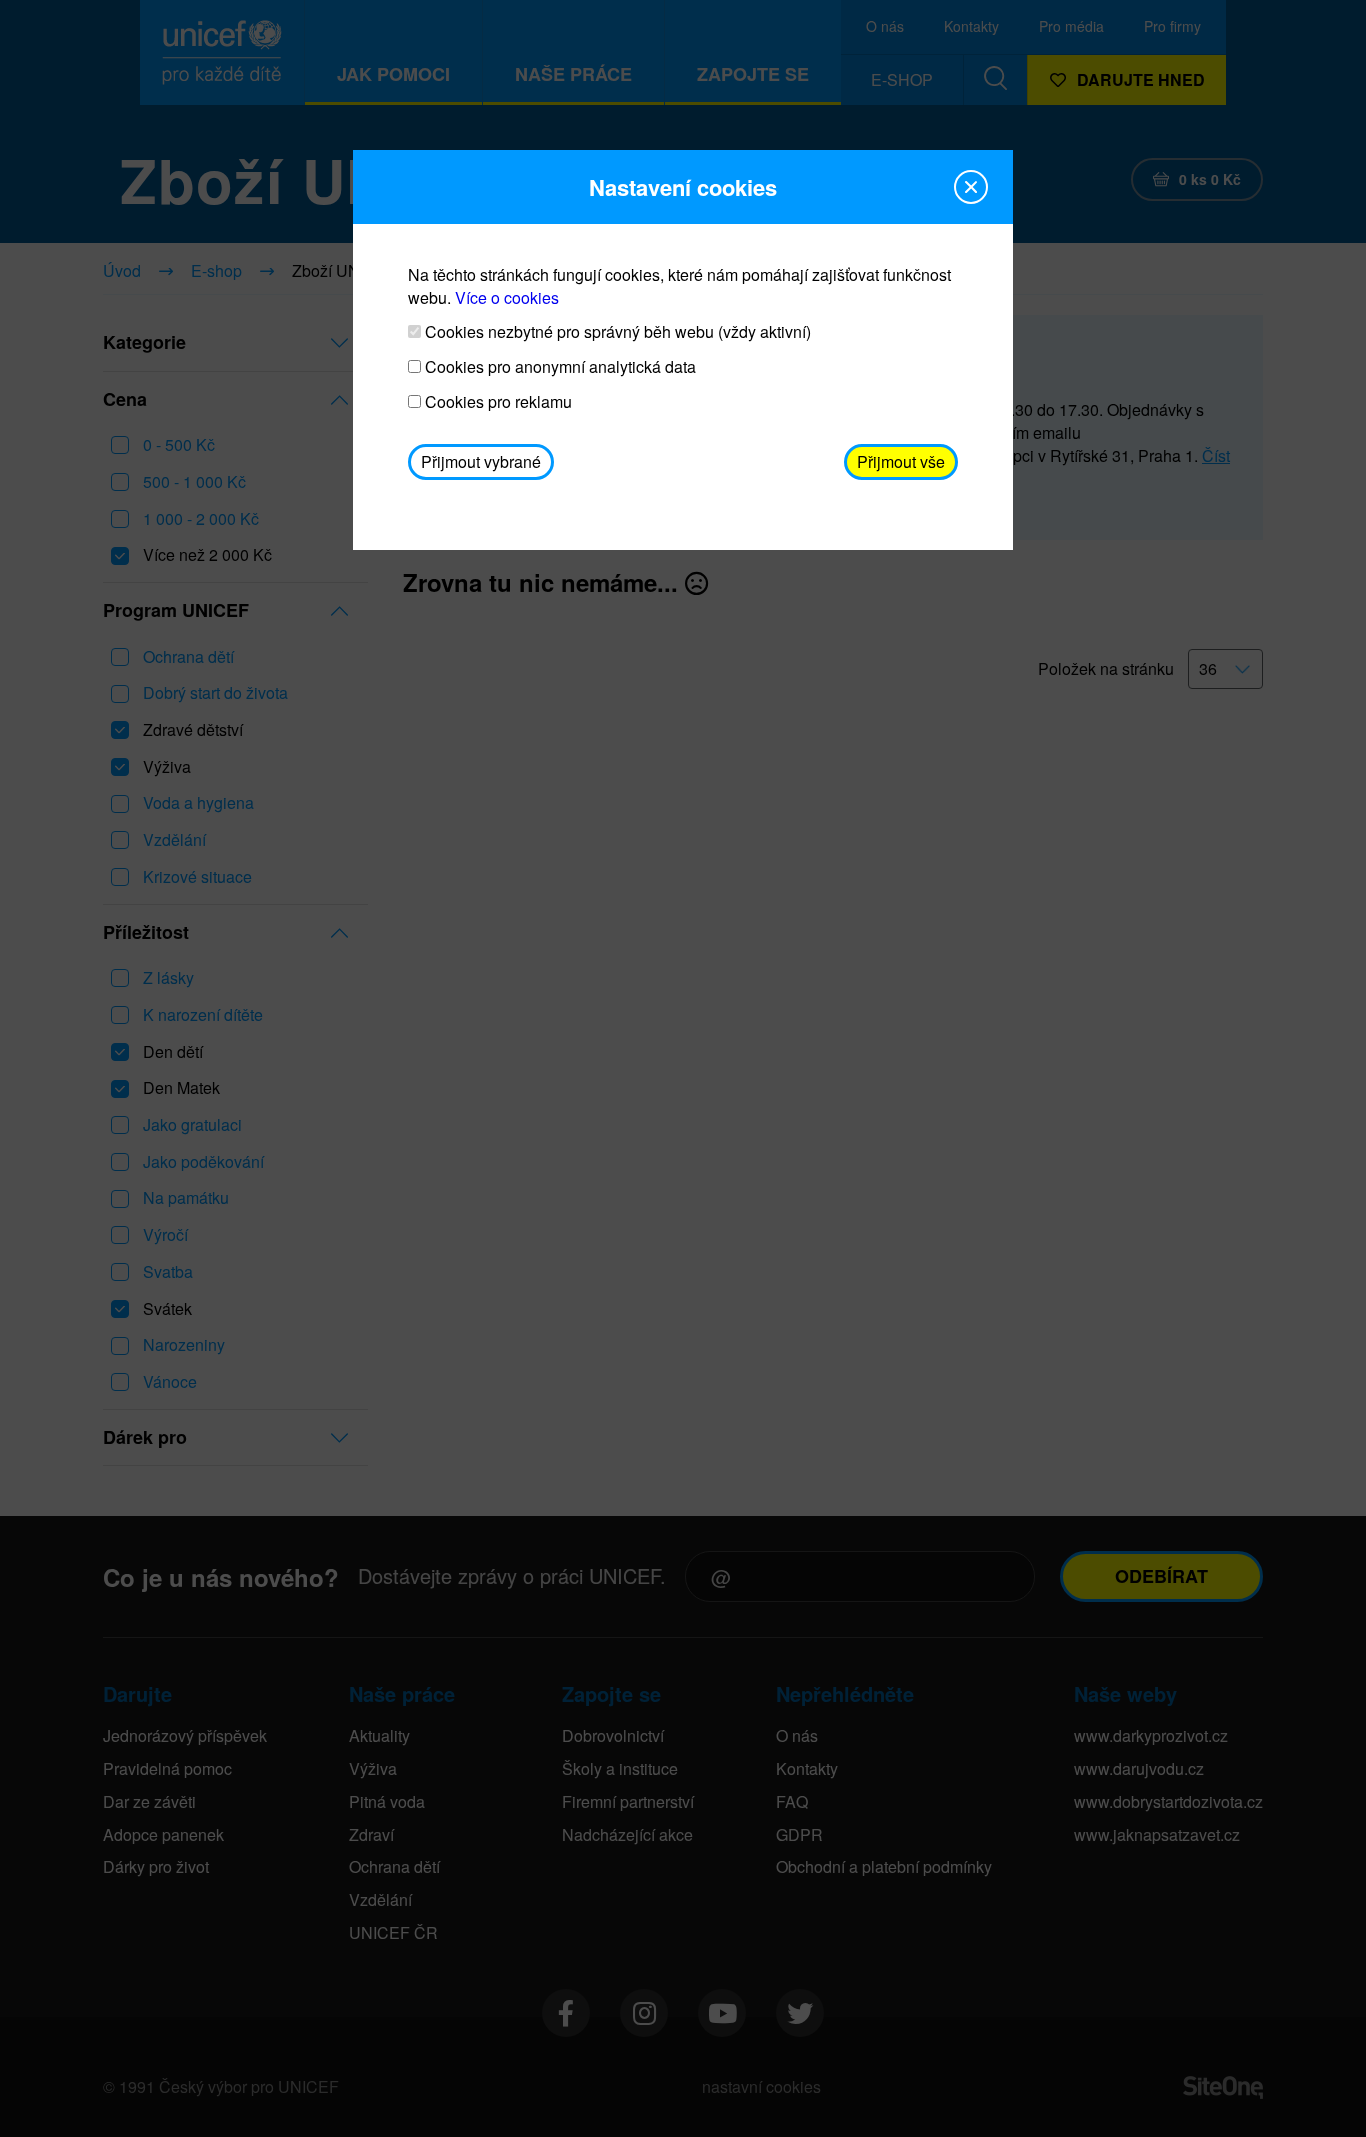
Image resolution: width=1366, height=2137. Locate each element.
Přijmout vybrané (481, 461)
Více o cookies (507, 297)
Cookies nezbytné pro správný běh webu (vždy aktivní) (616, 332)
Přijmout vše (901, 461)
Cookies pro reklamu (496, 402)
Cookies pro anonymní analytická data (558, 367)
